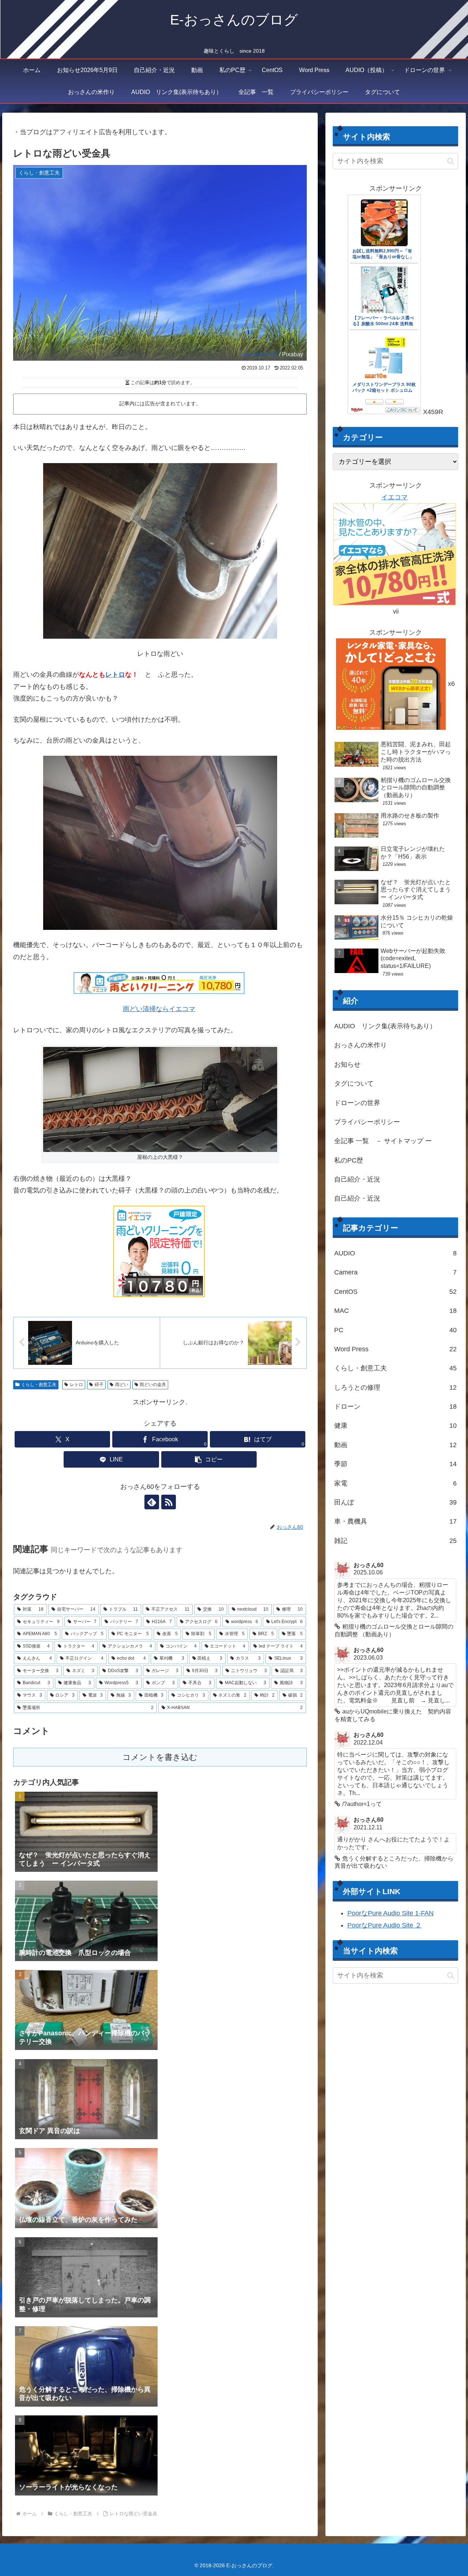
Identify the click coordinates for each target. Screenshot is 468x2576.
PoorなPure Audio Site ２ (384, 1925)
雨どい (122, 1385)
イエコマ (395, 497)
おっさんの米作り (361, 1045)
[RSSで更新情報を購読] (169, 1502)
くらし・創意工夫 (39, 1385)
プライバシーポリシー (367, 1122)
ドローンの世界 (357, 1103)
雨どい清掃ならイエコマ (159, 1009)
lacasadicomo (259, 354)
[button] (209, 1459)
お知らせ (347, 1064)
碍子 (99, 1385)
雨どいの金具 (153, 1385)
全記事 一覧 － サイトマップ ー (383, 1141)
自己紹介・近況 (357, 1179)
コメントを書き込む (160, 1757)
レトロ (115, 675)
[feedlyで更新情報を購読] (152, 1502)
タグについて (354, 1084)
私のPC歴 (349, 1160)
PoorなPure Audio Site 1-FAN (390, 1913)
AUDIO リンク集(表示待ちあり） (385, 1026)
